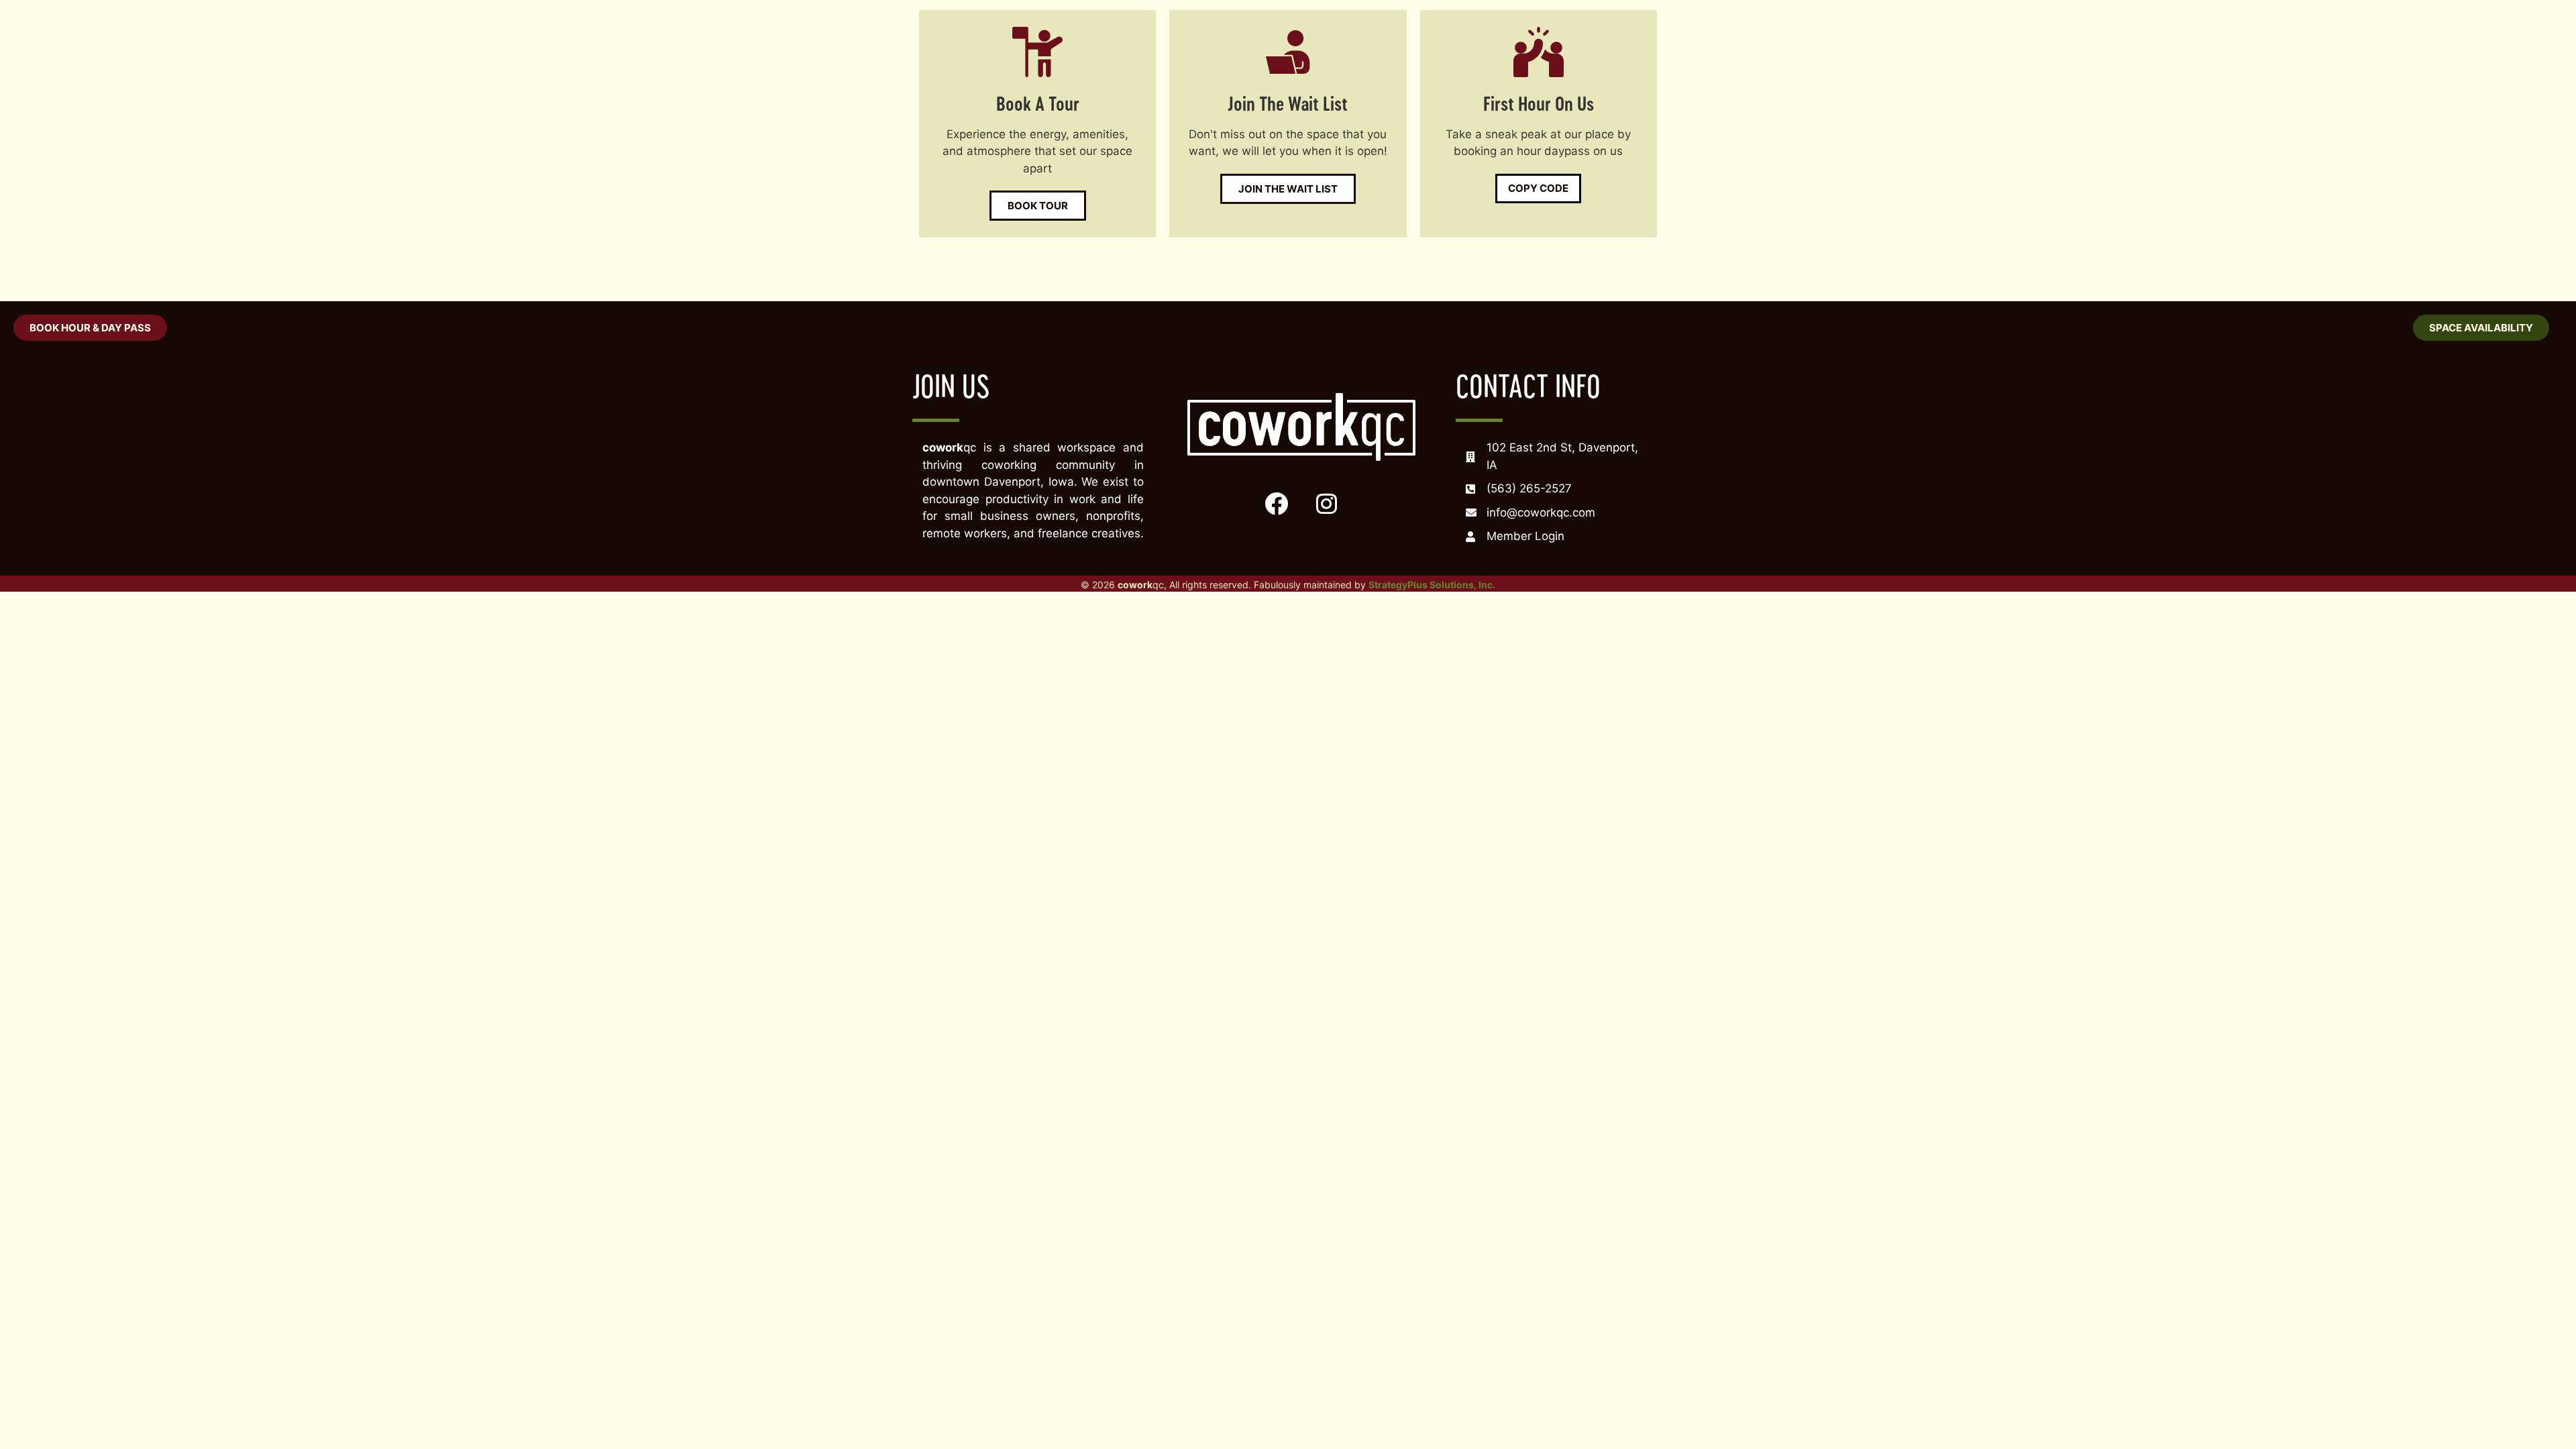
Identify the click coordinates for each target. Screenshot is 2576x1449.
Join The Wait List (1288, 103)
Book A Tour (1038, 103)
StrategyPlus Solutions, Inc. (1432, 585)
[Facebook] (1276, 503)
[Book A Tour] (1037, 52)
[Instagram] (1326, 503)
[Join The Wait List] (1288, 52)
